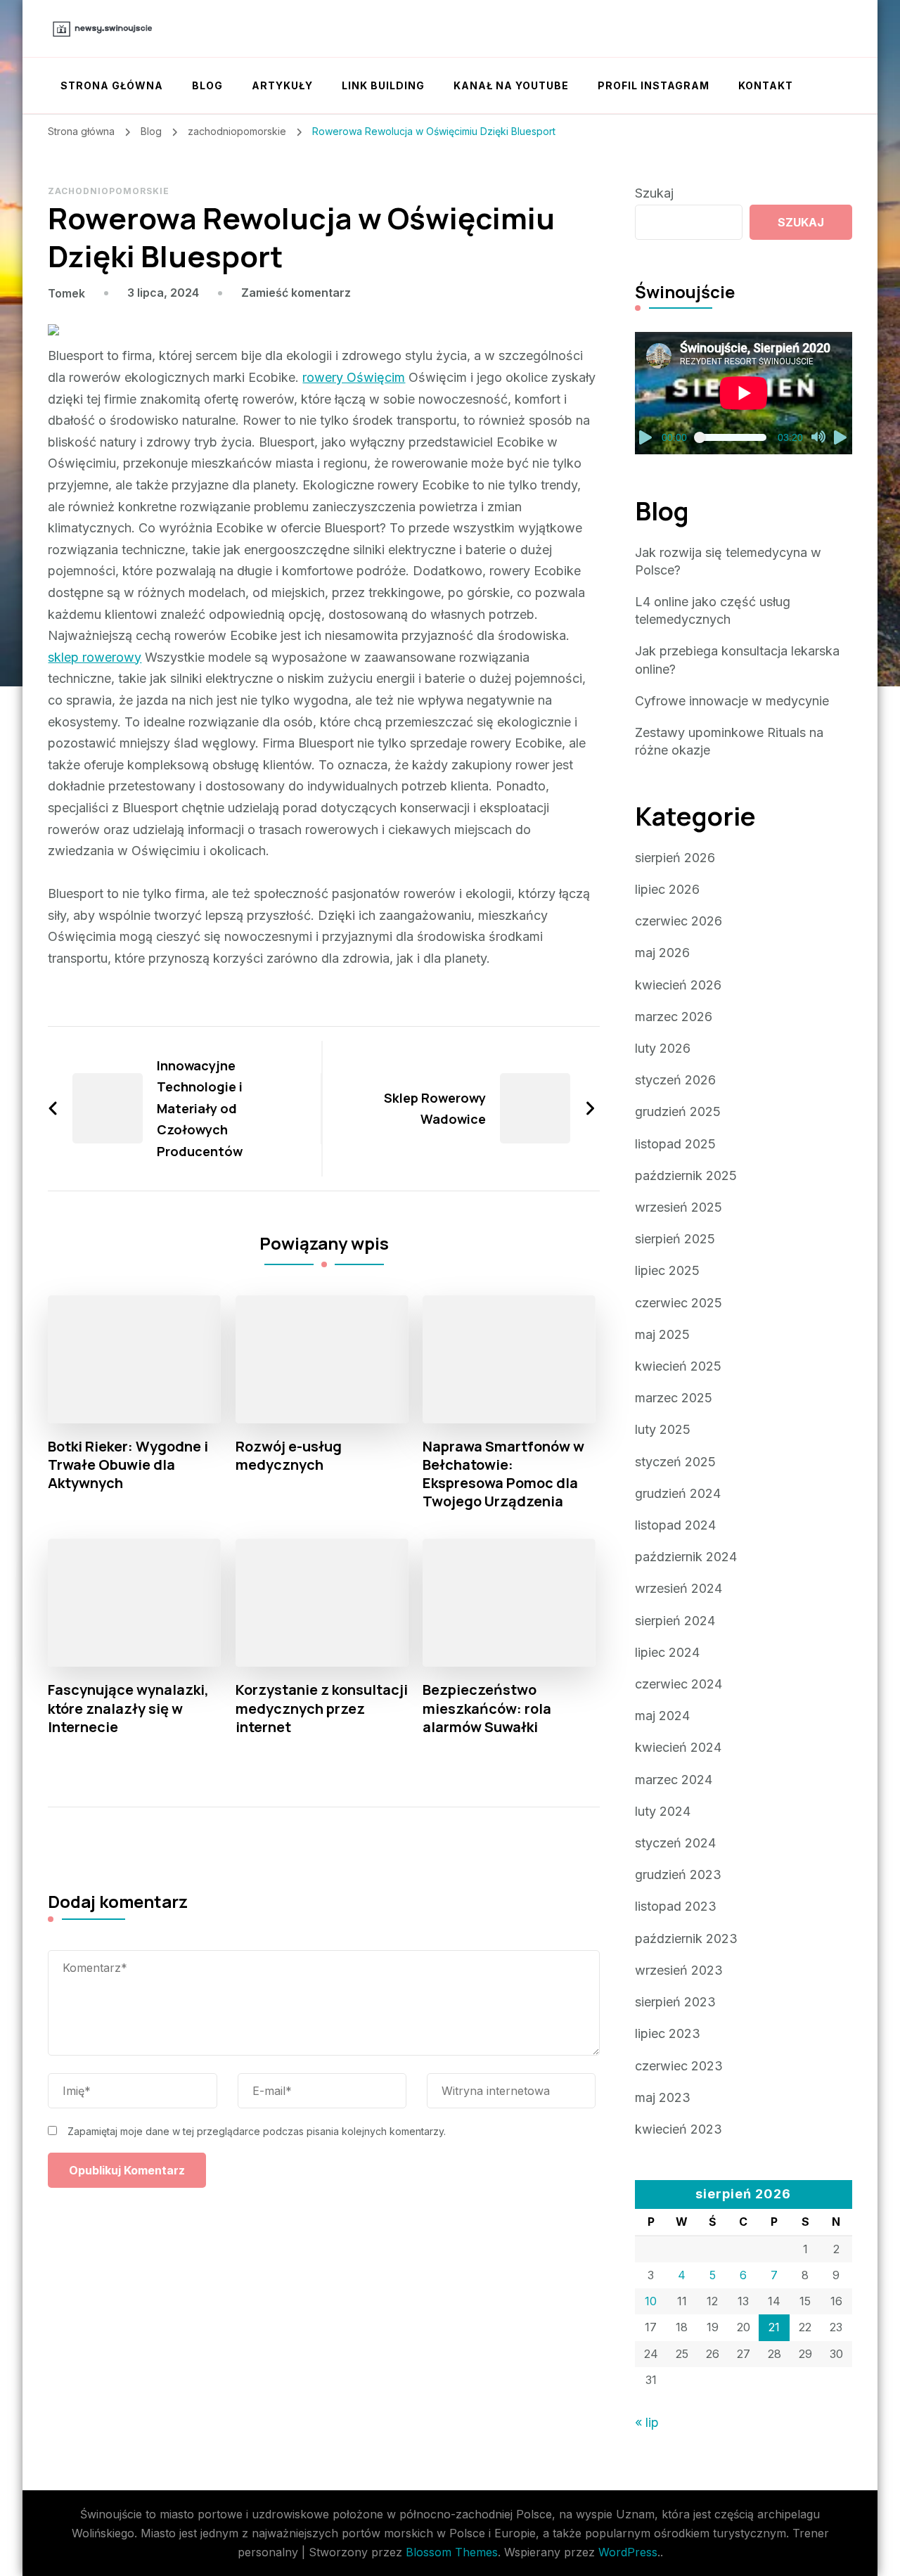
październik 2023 (686, 1939)
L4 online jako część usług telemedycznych (713, 610)
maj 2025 (662, 1334)
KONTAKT (766, 85)
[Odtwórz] (646, 437)
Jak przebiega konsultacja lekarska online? (737, 660)
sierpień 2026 (675, 858)
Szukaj (654, 193)
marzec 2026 (674, 1017)
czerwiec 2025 (679, 1303)
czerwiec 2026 (679, 921)
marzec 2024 (674, 1780)
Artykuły (282, 85)
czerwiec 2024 (679, 1684)
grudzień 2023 (678, 1875)
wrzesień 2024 (679, 1588)
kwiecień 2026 (678, 985)
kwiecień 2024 (678, 1747)
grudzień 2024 (678, 1493)
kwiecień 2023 (679, 2129)
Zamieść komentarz (296, 293)
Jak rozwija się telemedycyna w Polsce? (728, 561)
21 (774, 2327)
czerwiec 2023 (679, 2066)
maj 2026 (662, 953)
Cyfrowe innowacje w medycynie (732, 701)
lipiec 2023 (668, 2033)
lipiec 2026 (667, 889)
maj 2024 (662, 1716)
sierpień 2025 (675, 1239)
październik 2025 (686, 1175)
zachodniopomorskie (109, 191)
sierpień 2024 (675, 1621)
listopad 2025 (675, 1144)
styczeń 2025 (675, 1462)
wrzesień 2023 (679, 1970)
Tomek (66, 293)
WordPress (628, 2552)
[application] (744, 393)
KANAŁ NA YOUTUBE (511, 85)
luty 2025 (663, 1429)
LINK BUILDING (383, 85)
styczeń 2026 (675, 1080)
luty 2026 (663, 1048)
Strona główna (112, 85)
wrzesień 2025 (679, 1207)
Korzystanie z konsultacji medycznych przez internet (322, 1708)
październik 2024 (686, 1557)
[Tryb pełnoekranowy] (841, 437)
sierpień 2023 (675, 2002)
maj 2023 (663, 2097)
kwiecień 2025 (678, 1366)
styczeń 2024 (675, 1843)
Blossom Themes (452, 2552)
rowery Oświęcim (354, 377)
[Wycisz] (818, 437)
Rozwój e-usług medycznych (289, 1456)
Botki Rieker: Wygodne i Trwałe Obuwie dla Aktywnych (128, 1465)
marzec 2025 (674, 1398)
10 (651, 2301)
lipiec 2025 (667, 1270)
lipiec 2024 (667, 1652)
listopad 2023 (676, 1906)
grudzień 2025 (678, 1111)
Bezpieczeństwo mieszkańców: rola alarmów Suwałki (487, 1708)
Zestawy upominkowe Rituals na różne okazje (729, 741)
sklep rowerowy (95, 657)
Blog (207, 85)
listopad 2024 (675, 1525)
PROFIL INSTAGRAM (654, 85)
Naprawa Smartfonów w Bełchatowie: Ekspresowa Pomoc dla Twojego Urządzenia (503, 1474)
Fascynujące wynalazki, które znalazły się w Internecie (128, 1708)
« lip (647, 2422)
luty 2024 (663, 1811)
